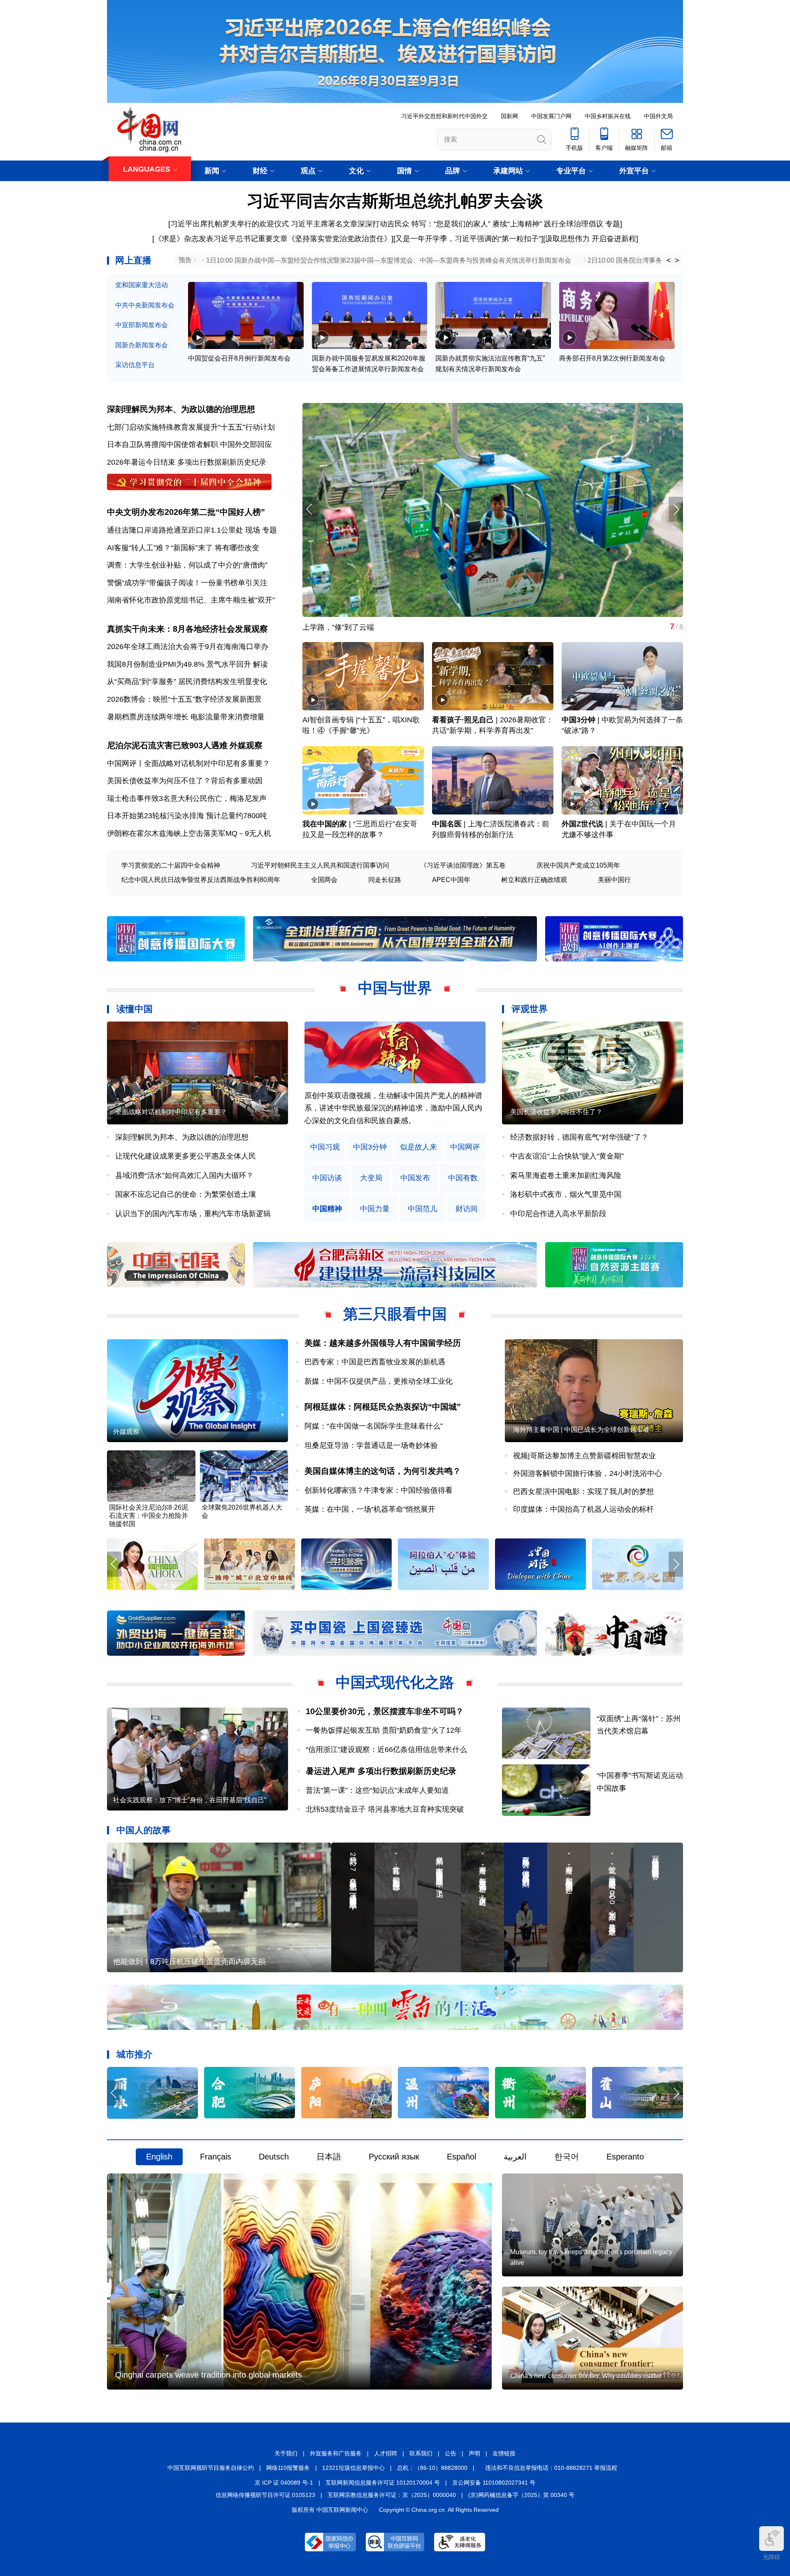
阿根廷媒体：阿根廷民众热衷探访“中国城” (383, 1407)
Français (216, 2157)
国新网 (509, 116)
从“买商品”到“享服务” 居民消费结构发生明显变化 (187, 682)
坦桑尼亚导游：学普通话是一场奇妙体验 (371, 1445)
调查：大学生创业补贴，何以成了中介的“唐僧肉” (187, 565)
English (159, 2157)
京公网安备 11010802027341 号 (494, 2483)
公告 (451, 2453)
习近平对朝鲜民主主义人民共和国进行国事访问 (320, 865)
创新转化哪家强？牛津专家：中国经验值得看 (379, 1490)
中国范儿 (423, 1209)
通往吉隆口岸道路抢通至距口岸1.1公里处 (175, 530)
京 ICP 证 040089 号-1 (284, 2483)
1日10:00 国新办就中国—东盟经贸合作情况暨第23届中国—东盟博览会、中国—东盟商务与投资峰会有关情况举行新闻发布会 (389, 260)
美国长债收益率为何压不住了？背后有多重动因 (185, 781)
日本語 (329, 2157)
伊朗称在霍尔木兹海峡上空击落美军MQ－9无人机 (189, 833)
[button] (676, 509)
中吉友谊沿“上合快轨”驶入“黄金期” (567, 1156)
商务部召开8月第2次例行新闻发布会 (612, 358)
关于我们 (286, 2453)
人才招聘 (386, 2453)
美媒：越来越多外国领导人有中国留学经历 (383, 1343)
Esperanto (625, 2157)
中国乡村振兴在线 (608, 116)
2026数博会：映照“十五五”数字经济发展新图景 (184, 699)
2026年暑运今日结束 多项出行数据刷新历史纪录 (187, 462)
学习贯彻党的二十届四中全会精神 (171, 865)
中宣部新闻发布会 (142, 325)
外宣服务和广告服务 (336, 2453)
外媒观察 (246, 745)
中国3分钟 (579, 720)
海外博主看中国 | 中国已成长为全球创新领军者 (581, 1430)
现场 (253, 530)
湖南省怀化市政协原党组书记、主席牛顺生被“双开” (191, 600)
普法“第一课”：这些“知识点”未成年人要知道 (377, 1790)
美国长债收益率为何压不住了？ (556, 1112)
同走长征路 (385, 880)
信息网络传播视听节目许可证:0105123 (265, 2495)
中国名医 (447, 824)
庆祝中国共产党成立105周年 (578, 865)
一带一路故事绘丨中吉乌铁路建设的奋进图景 (376, 627)
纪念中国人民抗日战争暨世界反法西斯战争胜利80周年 (201, 880)
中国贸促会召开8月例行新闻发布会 (239, 358)
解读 (260, 664)
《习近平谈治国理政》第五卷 (463, 865)
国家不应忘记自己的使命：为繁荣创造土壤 (186, 1194)
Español (461, 2157)
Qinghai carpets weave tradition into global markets (209, 2375)
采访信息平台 (135, 365)
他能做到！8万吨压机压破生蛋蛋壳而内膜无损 (189, 1962)
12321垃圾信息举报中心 (353, 2468)
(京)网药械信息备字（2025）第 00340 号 (521, 2495)
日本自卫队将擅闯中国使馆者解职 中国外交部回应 (189, 444)
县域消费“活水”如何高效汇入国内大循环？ (184, 1175)
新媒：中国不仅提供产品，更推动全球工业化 (379, 1381)
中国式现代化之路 (395, 1682)
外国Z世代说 (582, 824)
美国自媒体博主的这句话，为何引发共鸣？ (383, 1471)
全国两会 (324, 880)
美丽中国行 (614, 880)
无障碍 (771, 2557)
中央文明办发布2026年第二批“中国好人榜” (186, 512)
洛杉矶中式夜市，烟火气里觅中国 (566, 1194)
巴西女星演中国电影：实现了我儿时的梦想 (583, 1492)
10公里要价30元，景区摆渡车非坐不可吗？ (385, 1711)
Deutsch (274, 2157)
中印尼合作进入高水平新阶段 (558, 1214)
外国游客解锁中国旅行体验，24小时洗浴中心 (588, 1473)
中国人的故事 (144, 1830)
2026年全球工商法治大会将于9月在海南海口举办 (188, 647)
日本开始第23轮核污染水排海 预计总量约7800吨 (187, 816)
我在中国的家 (325, 824)
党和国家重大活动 (142, 285)
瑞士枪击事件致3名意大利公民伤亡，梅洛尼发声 (187, 798)
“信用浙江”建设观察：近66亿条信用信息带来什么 (386, 1750)
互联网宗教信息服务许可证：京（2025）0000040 (392, 2495)
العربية (515, 2157)
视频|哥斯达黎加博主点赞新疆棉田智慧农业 (584, 1456)
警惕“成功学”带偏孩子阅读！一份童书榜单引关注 (187, 583)
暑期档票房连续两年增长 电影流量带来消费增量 (186, 717)
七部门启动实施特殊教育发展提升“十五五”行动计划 (191, 427)
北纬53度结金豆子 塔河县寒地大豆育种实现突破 (385, 1809)
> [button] (677, 261)
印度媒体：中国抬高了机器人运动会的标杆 (583, 1509)
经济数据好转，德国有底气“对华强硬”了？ (579, 1137)
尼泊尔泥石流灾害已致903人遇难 (167, 745)
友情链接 (504, 2453)
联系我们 (421, 2453)
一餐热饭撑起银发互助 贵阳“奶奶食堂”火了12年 (384, 1730)
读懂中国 (135, 1009)
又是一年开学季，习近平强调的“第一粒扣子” (468, 239)
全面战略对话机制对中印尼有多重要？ (171, 1112)
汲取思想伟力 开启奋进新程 (591, 239)
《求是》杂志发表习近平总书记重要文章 (221, 239)
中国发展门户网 (551, 116)
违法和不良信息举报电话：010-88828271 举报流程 (551, 2468)
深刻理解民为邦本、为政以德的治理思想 (181, 409)
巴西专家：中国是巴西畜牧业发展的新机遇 (375, 1362)
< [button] (669, 261)
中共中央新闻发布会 (145, 305)
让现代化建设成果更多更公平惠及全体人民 (186, 1156)
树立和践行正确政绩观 (534, 880)
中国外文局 (658, 116)
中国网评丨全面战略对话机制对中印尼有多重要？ (188, 763)
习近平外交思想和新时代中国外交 (444, 116)
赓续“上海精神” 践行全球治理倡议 (548, 224)
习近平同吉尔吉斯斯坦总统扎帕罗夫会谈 (395, 201)
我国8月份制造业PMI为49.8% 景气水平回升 (179, 664)
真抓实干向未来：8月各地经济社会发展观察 (187, 629)
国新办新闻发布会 (142, 345)
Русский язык (394, 2157)
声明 (474, 2453)
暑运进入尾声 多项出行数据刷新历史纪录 (381, 1771)
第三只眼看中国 (395, 1314)
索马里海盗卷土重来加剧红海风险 (566, 1175)
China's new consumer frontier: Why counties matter (586, 2376)
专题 (613, 224)
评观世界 (530, 1009)
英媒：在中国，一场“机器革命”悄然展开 (370, 1509)
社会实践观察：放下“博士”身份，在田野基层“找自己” (190, 1800)
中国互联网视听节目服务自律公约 (211, 2468)
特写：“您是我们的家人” (451, 224)
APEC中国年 (451, 880)
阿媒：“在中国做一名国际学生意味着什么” (374, 1426)
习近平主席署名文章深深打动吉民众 (350, 224)
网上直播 (133, 260)
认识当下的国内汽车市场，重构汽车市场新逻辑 (193, 1214)
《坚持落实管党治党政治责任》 (339, 239)
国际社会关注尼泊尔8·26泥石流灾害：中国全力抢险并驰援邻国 (149, 1516)
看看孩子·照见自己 (463, 720)
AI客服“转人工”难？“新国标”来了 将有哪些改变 (183, 548)
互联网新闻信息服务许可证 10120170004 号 (383, 2483)
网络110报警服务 (288, 2468)
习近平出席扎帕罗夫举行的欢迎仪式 (230, 224)
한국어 (567, 2157)
